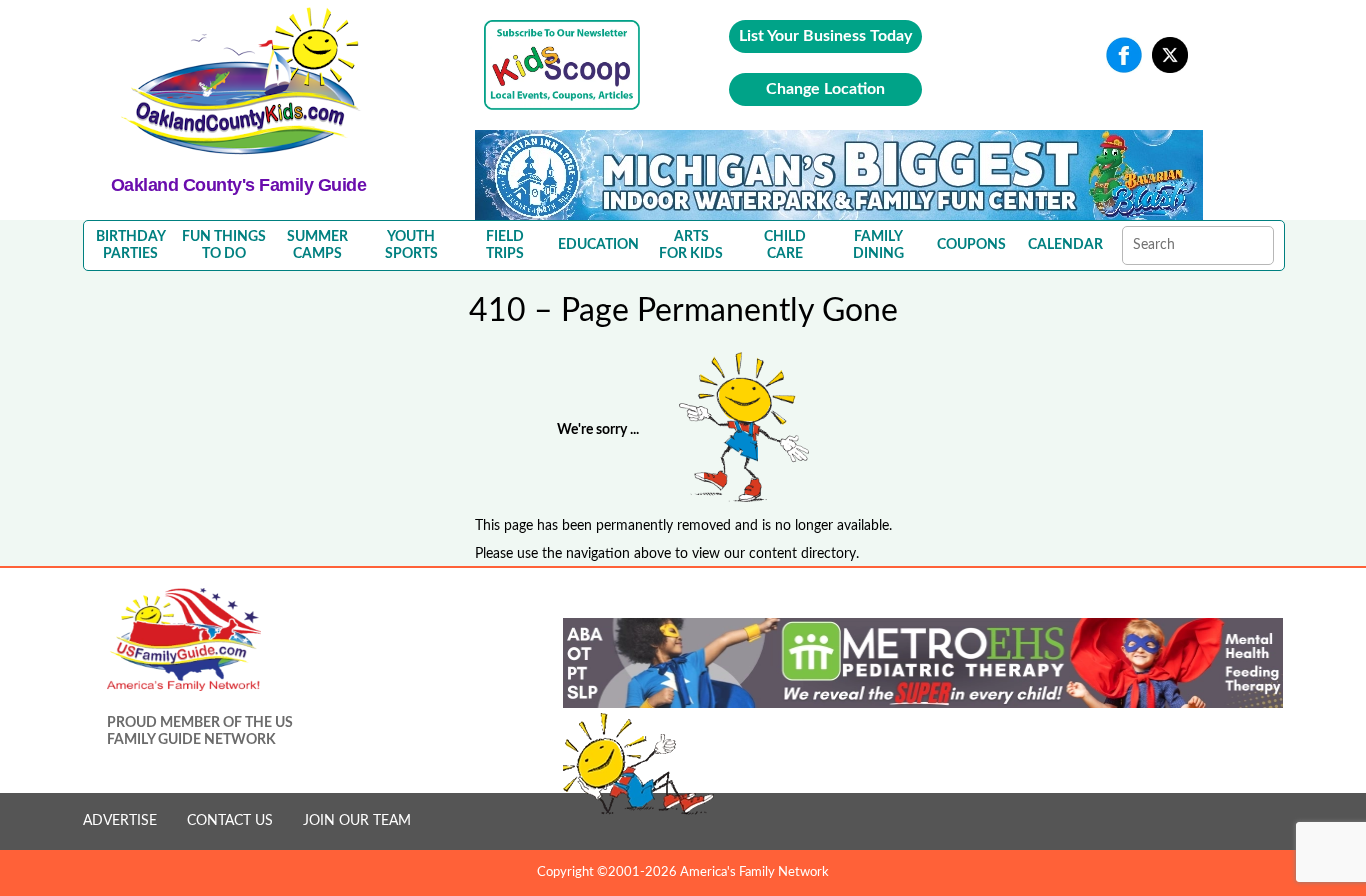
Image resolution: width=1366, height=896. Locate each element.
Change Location (825, 89)
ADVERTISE (120, 821)
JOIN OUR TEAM (357, 821)
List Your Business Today (825, 36)
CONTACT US (230, 821)
